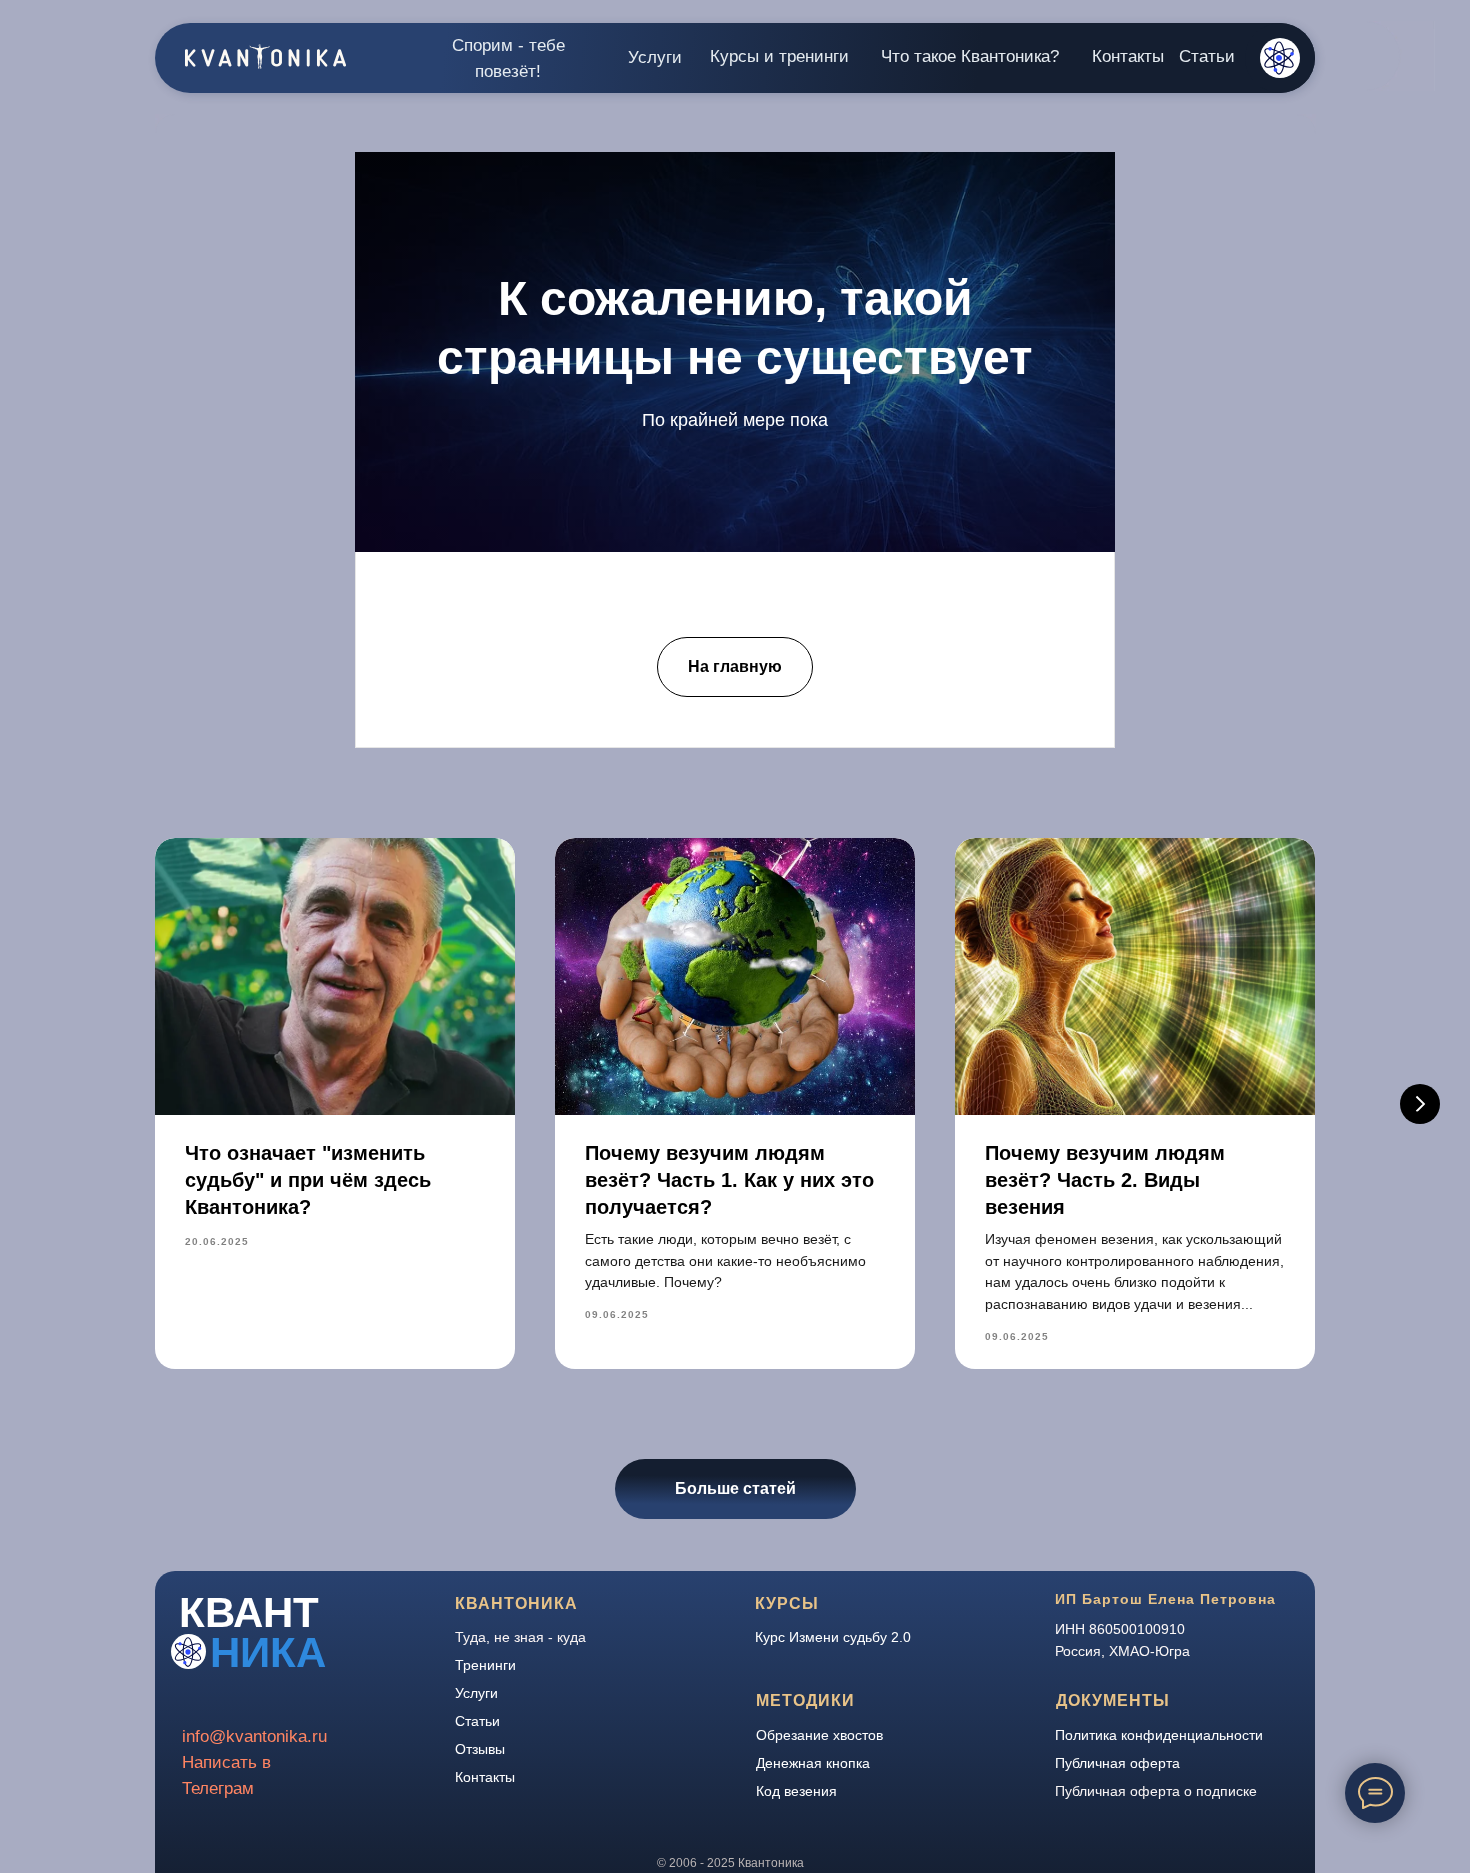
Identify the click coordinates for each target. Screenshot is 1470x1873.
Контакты (1128, 56)
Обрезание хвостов (819, 1735)
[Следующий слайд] (1420, 1104)
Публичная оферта (1117, 1763)
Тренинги (485, 1665)
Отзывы (480, 1749)
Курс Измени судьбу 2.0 (833, 1637)
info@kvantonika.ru (254, 1736)
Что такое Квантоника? (970, 56)
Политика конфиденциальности (1159, 1735)
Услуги (655, 57)
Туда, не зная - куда (520, 1637)
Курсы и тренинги (779, 56)
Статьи (1207, 56)
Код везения (796, 1791)
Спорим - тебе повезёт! (508, 58)
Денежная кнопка (813, 1763)
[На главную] (735, 647)
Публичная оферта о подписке (1156, 1791)
